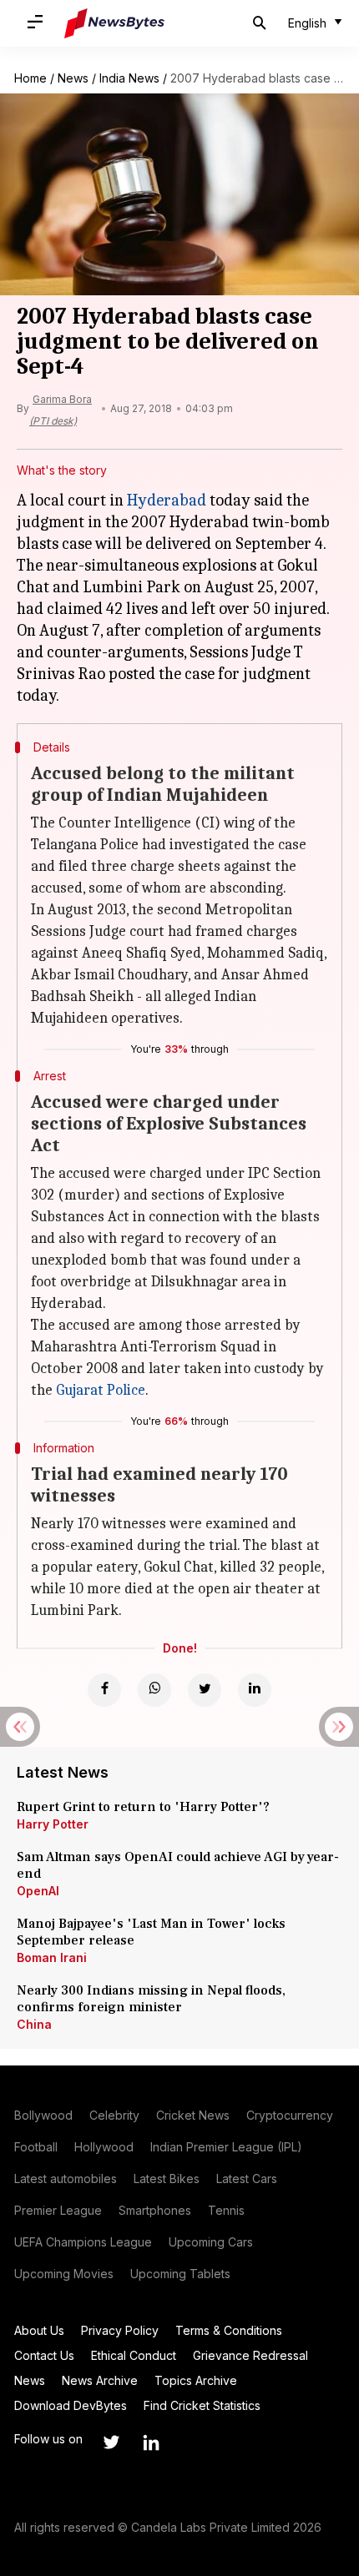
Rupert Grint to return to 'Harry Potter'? (143, 1807)
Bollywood (43, 2115)
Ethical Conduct (134, 2355)
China (34, 2024)
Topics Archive (196, 2380)
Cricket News (193, 2115)
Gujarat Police (101, 1390)
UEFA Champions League (83, 2242)
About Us (39, 2330)
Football (36, 2147)
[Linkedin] (255, 1690)
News (73, 78)
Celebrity (114, 2115)
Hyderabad (167, 500)
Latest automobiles (66, 2179)
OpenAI (38, 1891)
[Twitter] (205, 1690)
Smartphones (155, 2210)
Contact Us (44, 2355)
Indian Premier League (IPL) (226, 2147)
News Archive (100, 2380)
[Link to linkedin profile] (151, 2443)
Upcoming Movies (64, 2274)
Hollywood (104, 2147)
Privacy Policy (120, 2330)
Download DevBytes (71, 2405)
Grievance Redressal (250, 2355)
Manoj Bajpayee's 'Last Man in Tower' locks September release (151, 1932)
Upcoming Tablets (180, 2274)
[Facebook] (104, 1690)
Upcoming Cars (211, 2242)
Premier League (58, 2210)
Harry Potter (53, 1824)
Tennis (226, 2210)
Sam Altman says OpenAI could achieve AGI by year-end (178, 1865)
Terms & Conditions (229, 2330)
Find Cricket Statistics (202, 2405)
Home (30, 78)
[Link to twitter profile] (111, 2443)
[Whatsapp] (154, 1690)
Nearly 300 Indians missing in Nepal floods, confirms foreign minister (151, 1999)
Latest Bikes (167, 2179)
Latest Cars (247, 2179)
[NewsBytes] (114, 23)
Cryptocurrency (290, 2115)
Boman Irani (52, 1957)
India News (129, 78)
